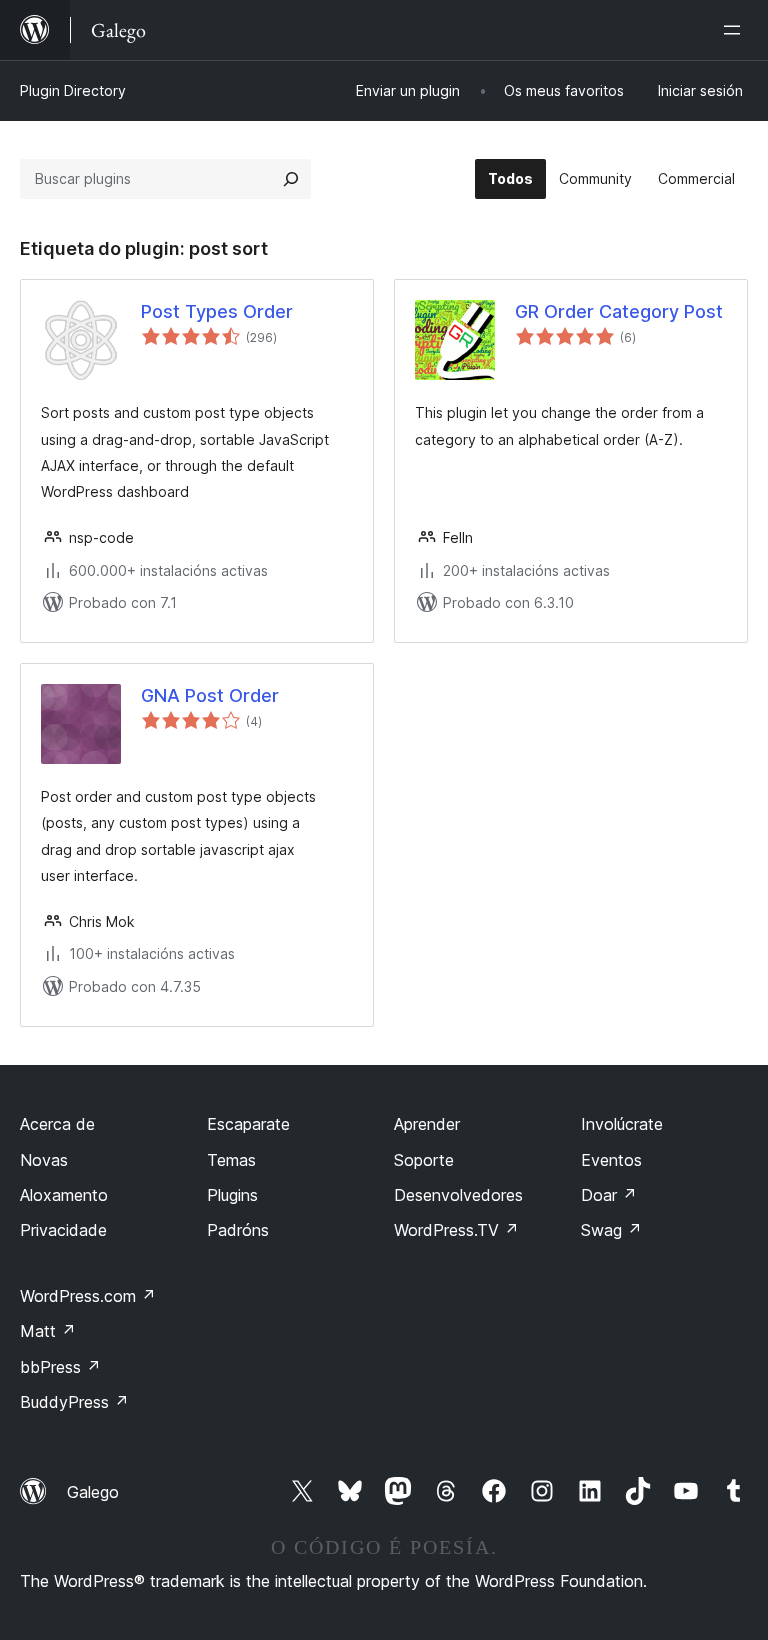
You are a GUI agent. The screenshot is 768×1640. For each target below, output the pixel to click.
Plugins (232, 1195)
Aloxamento (64, 1195)
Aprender (427, 1124)
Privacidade (63, 1230)
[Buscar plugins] (291, 179)
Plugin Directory (73, 90)
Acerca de (57, 1124)
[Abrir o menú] (736, 30)
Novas (44, 1160)
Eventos (611, 1160)
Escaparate (248, 1124)
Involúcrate (622, 1124)
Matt (48, 1331)
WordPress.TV (456, 1230)
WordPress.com (88, 1296)
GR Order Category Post (619, 311)
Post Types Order (217, 311)
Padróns (238, 1230)
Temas (231, 1160)
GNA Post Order (210, 695)
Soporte (424, 1160)
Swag (611, 1230)
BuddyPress (74, 1402)
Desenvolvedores (458, 1195)
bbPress (60, 1367)
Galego (93, 1492)
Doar (609, 1195)
